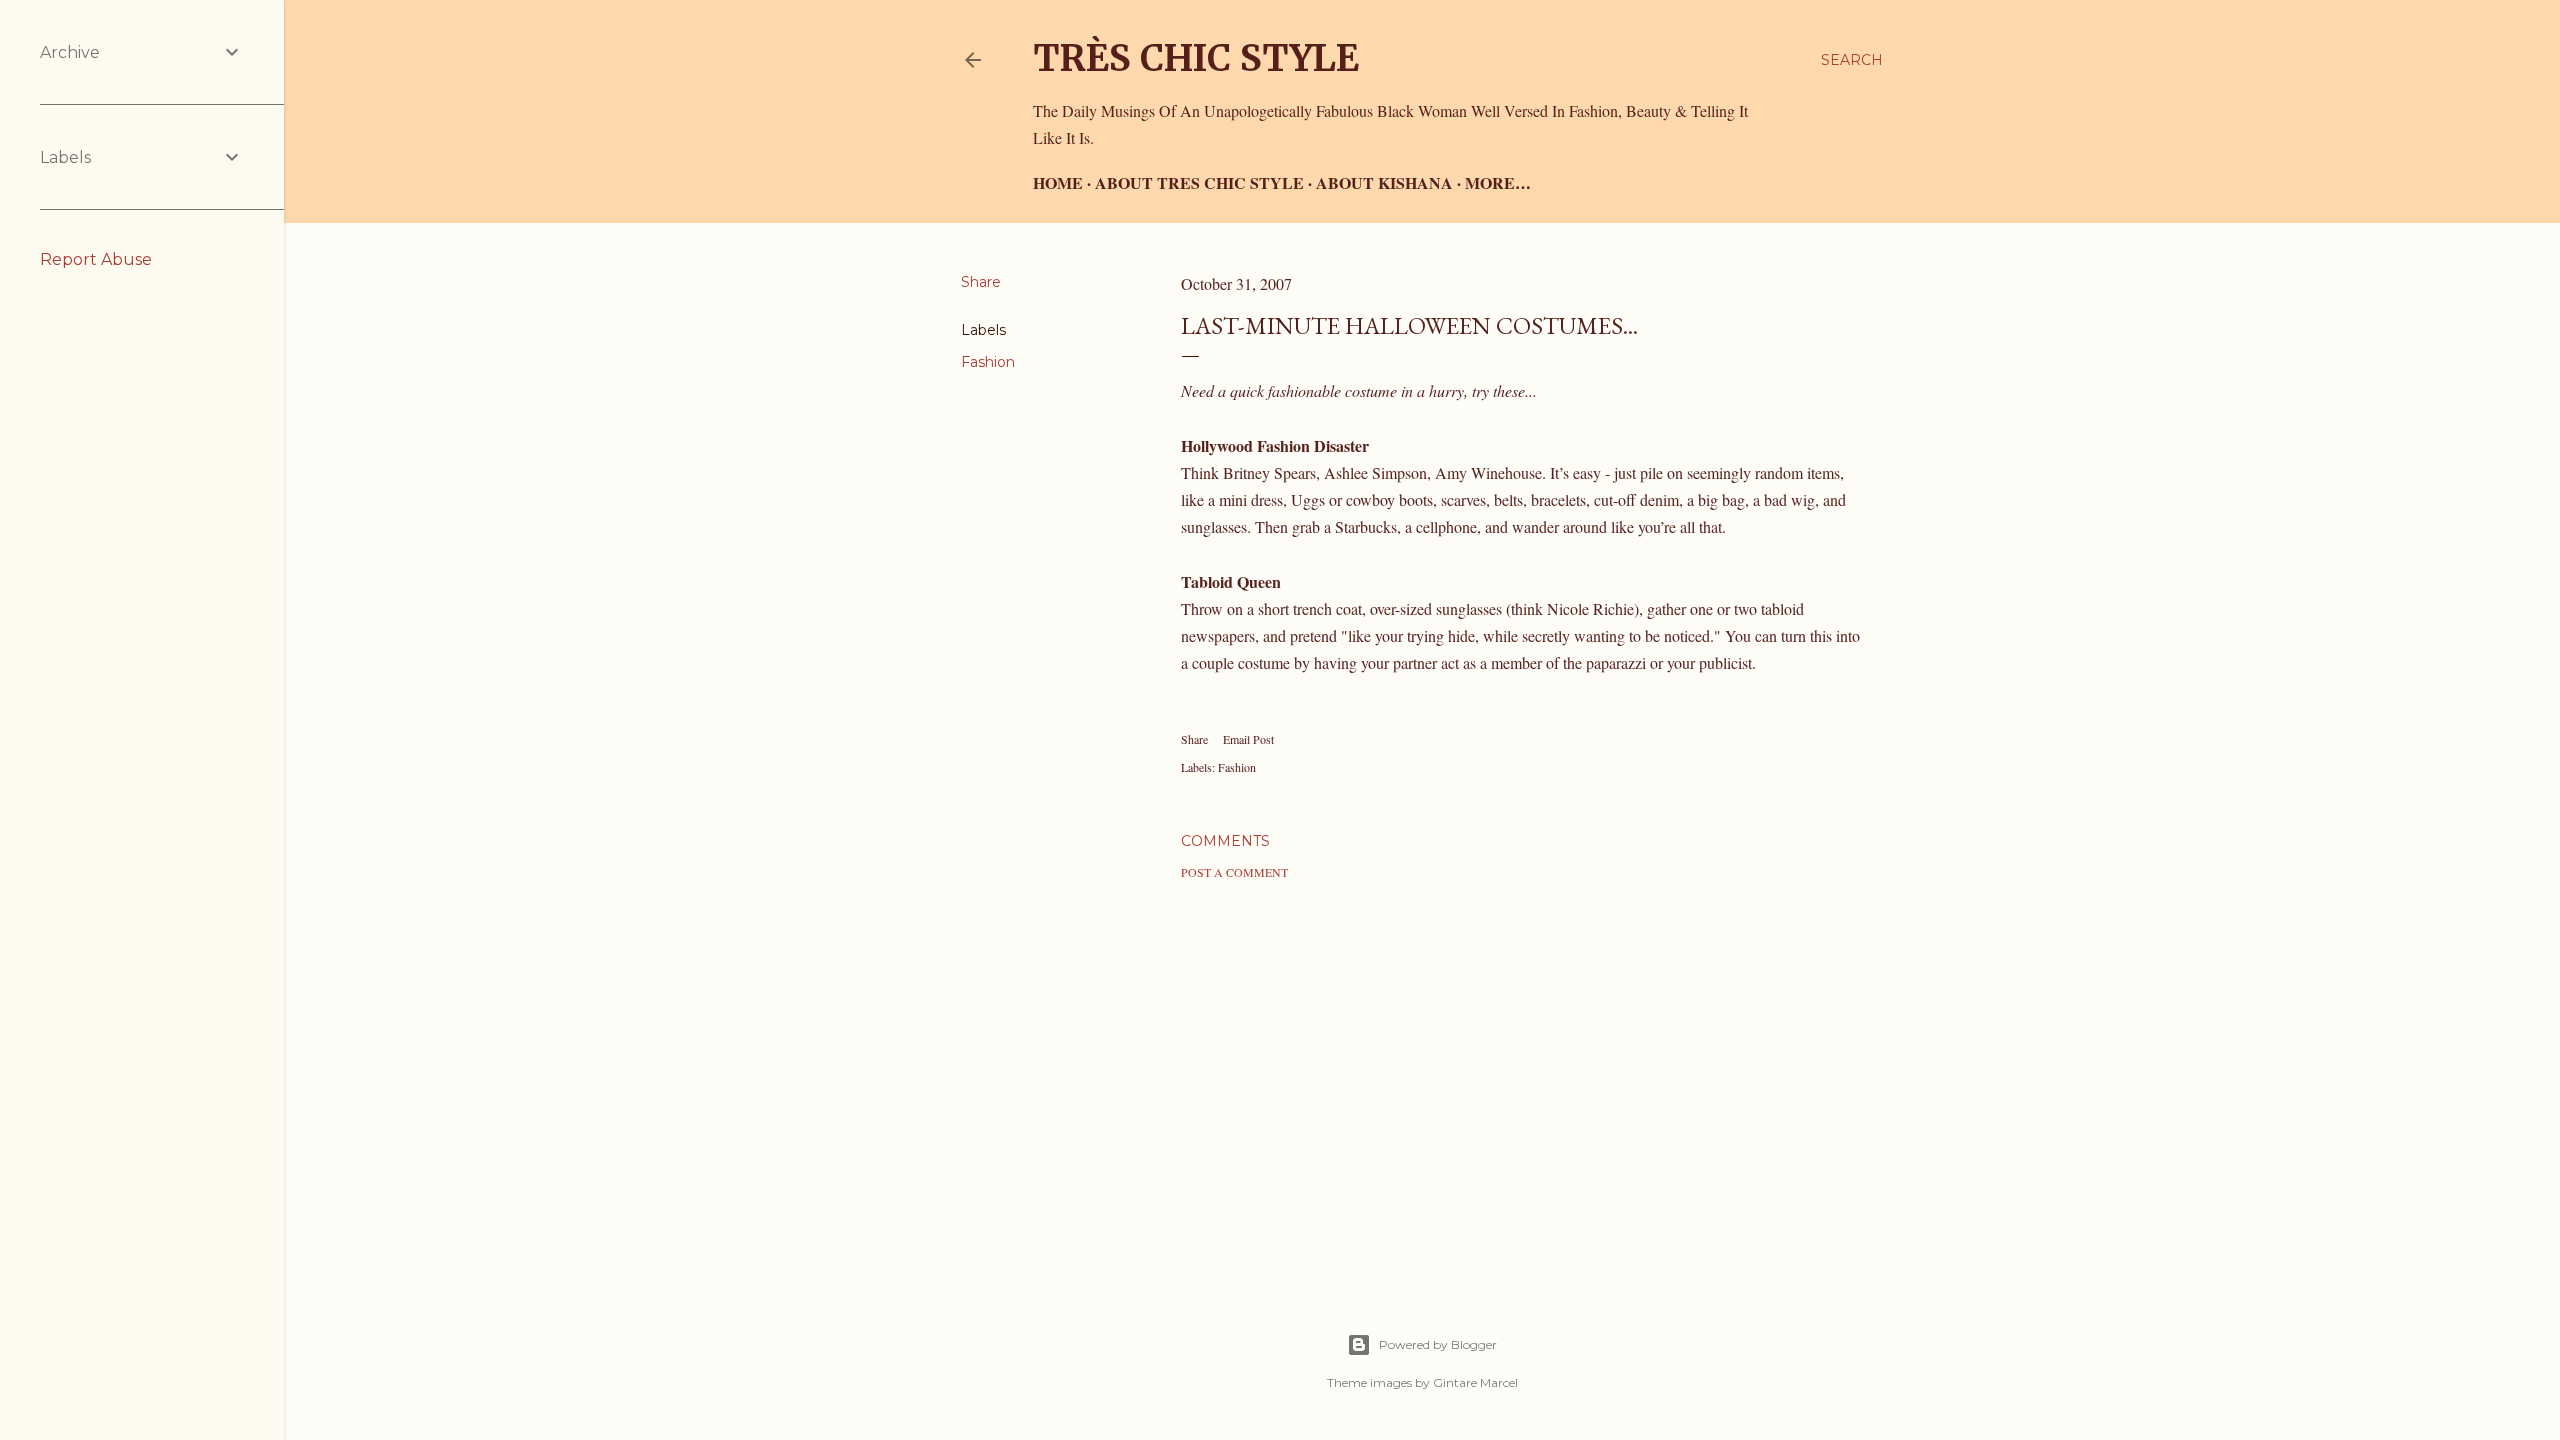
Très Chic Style (1196, 58)
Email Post (1248, 739)
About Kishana (1384, 182)
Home (1058, 182)
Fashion (988, 362)
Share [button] (981, 282)
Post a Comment (1234, 872)
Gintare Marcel (1475, 1382)
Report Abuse (96, 259)
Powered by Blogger (1438, 1344)
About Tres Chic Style (1199, 182)
